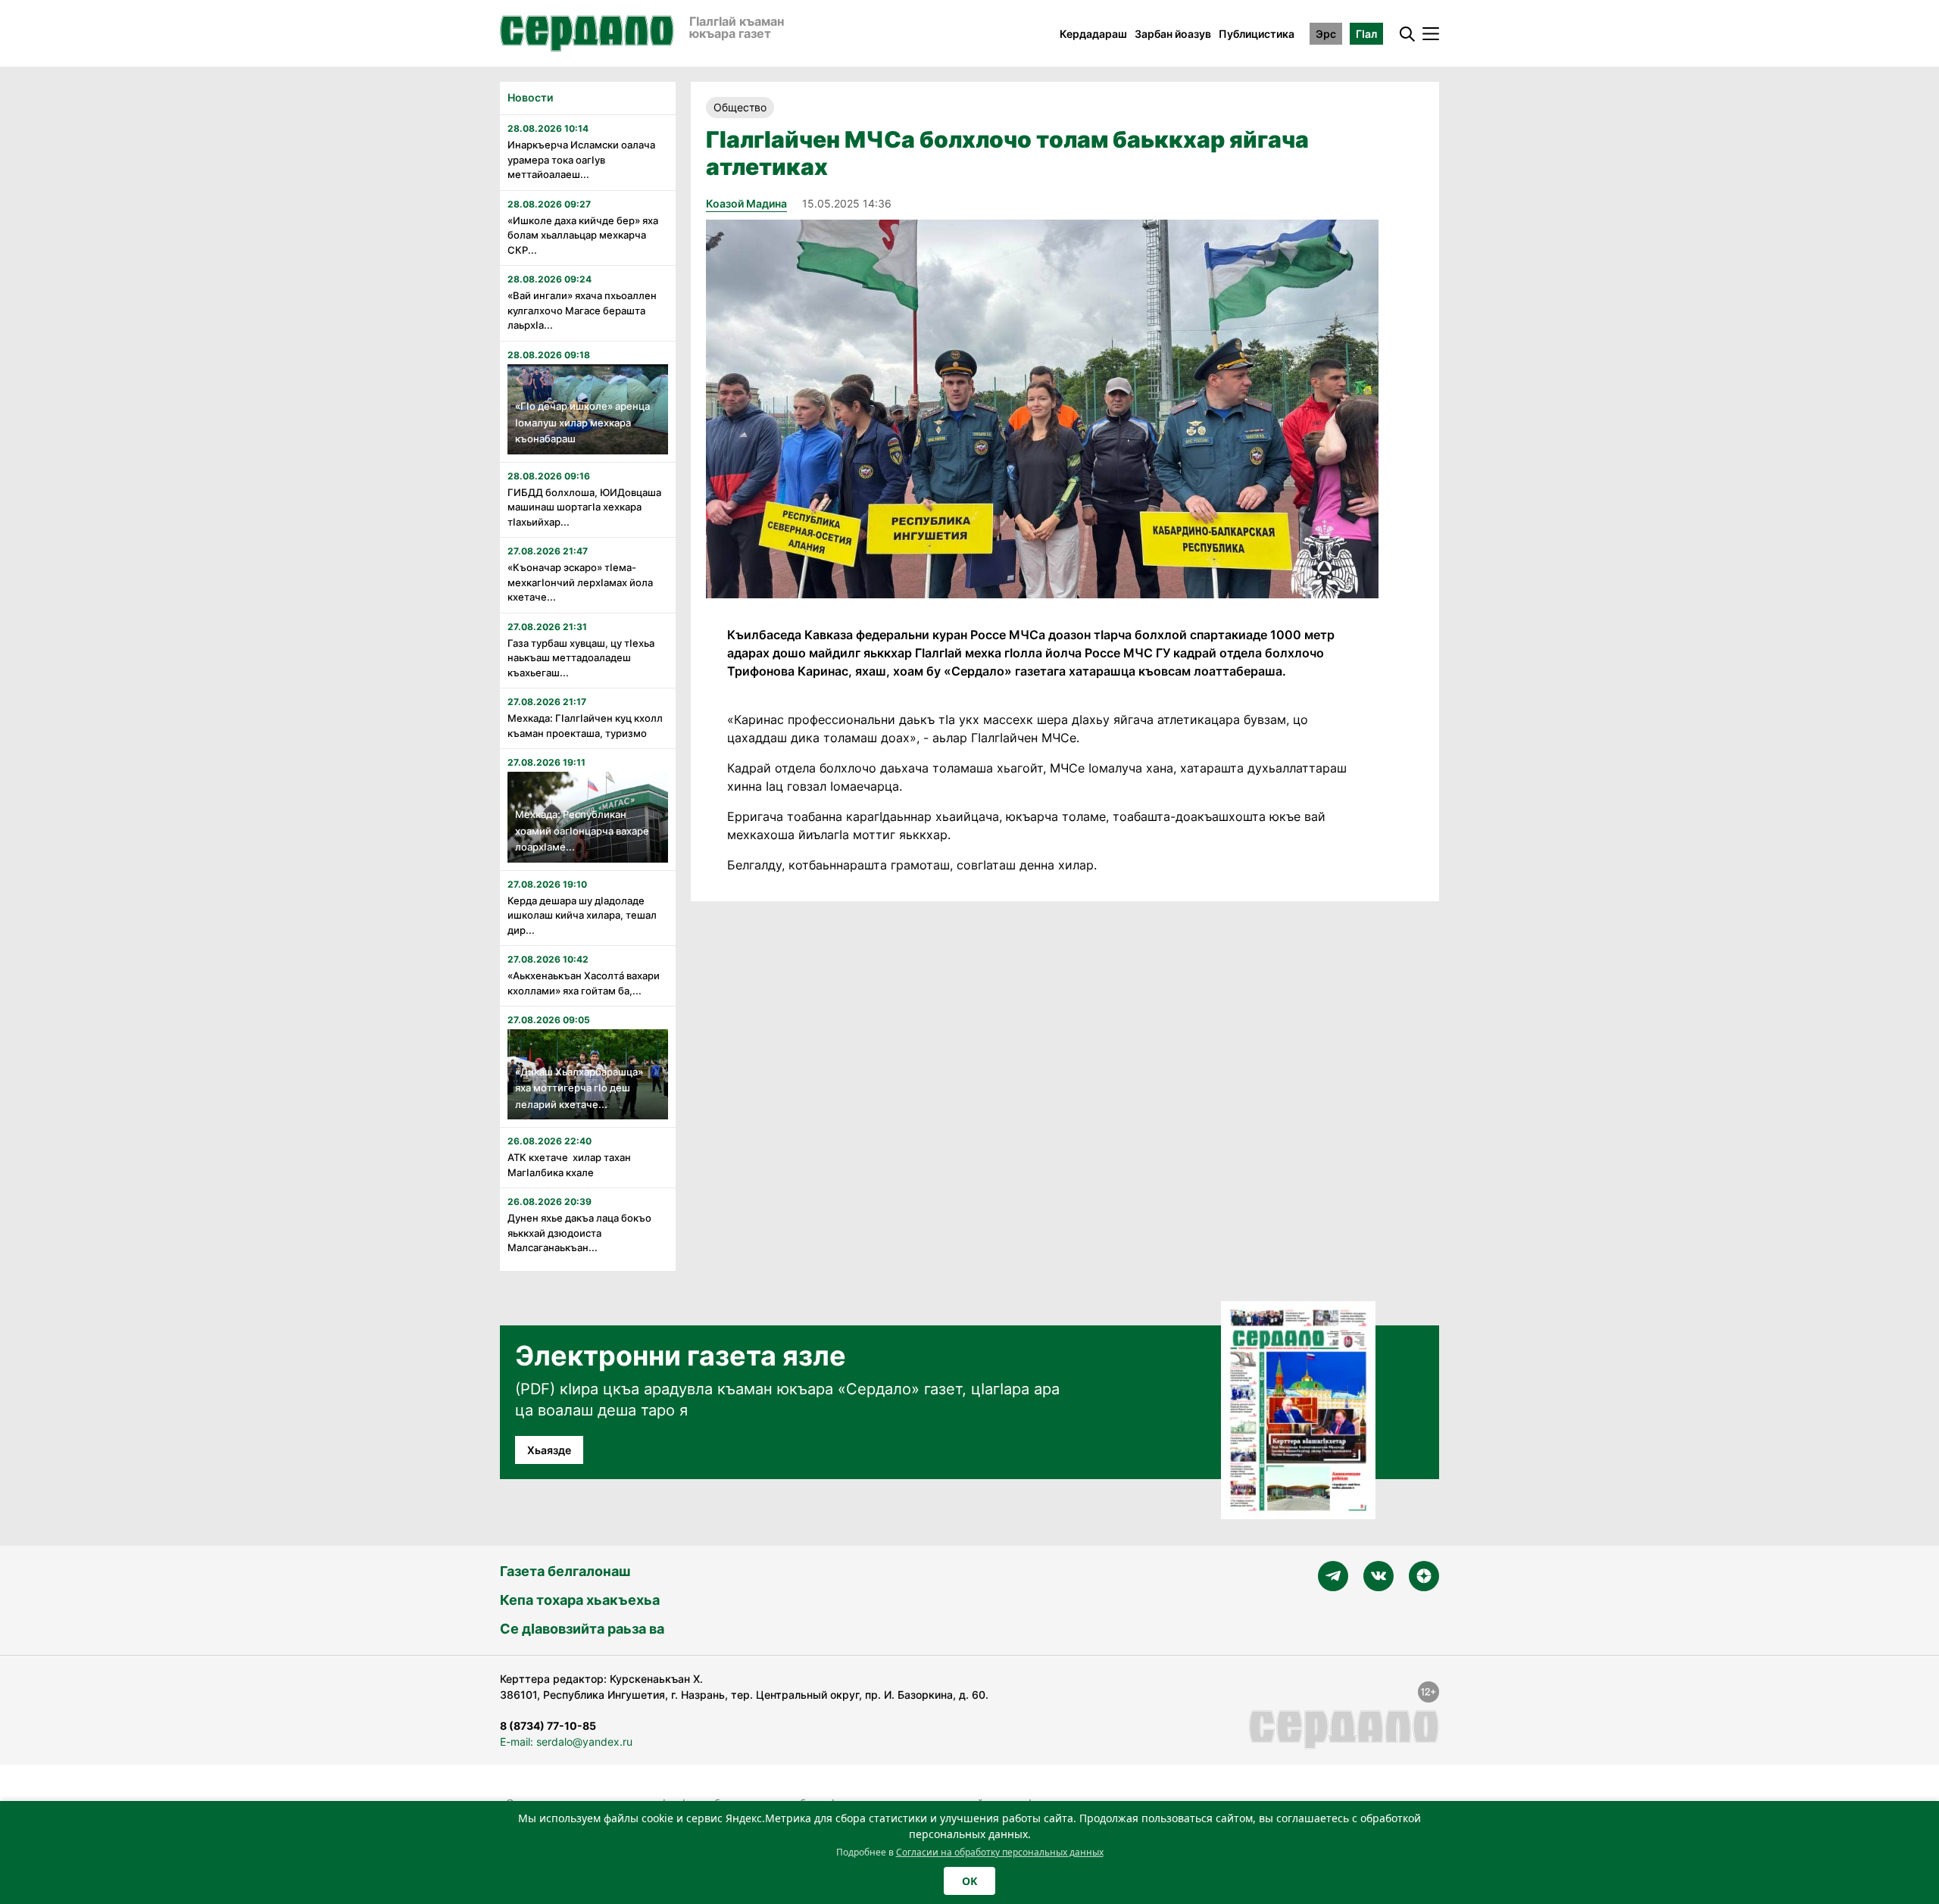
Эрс (1326, 34)
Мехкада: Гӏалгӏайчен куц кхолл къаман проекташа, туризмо (585, 726)
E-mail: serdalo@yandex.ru (566, 1742)
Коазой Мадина (746, 203)
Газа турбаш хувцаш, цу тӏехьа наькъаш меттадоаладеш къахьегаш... (581, 658)
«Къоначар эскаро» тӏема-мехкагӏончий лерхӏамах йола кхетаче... (580, 582)
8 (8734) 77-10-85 (548, 1726)
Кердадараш (1093, 34)
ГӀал (1366, 34)
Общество (740, 107)
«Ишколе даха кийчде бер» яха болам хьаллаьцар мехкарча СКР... (583, 235)
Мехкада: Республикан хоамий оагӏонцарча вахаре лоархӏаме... (582, 830)
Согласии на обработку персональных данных (1000, 1852)
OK (969, 1881)
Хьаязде (549, 1450)
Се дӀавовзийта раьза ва (582, 1629)
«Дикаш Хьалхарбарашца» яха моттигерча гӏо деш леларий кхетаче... (579, 1088)
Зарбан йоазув (1173, 34)
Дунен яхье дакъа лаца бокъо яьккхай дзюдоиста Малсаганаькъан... (579, 1233)
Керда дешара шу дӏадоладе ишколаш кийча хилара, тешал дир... (582, 915)
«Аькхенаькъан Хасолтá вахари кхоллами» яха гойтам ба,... (584, 983)
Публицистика (1257, 34)
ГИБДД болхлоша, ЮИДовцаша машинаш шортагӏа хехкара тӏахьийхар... (584, 507)
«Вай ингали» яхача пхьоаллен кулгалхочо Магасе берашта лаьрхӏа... (582, 310)
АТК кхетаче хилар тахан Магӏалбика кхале (569, 1165)
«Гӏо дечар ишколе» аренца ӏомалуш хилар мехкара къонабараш (582, 422)
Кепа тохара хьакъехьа (580, 1600)
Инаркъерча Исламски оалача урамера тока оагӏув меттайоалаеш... (581, 159)
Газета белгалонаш (565, 1571)
